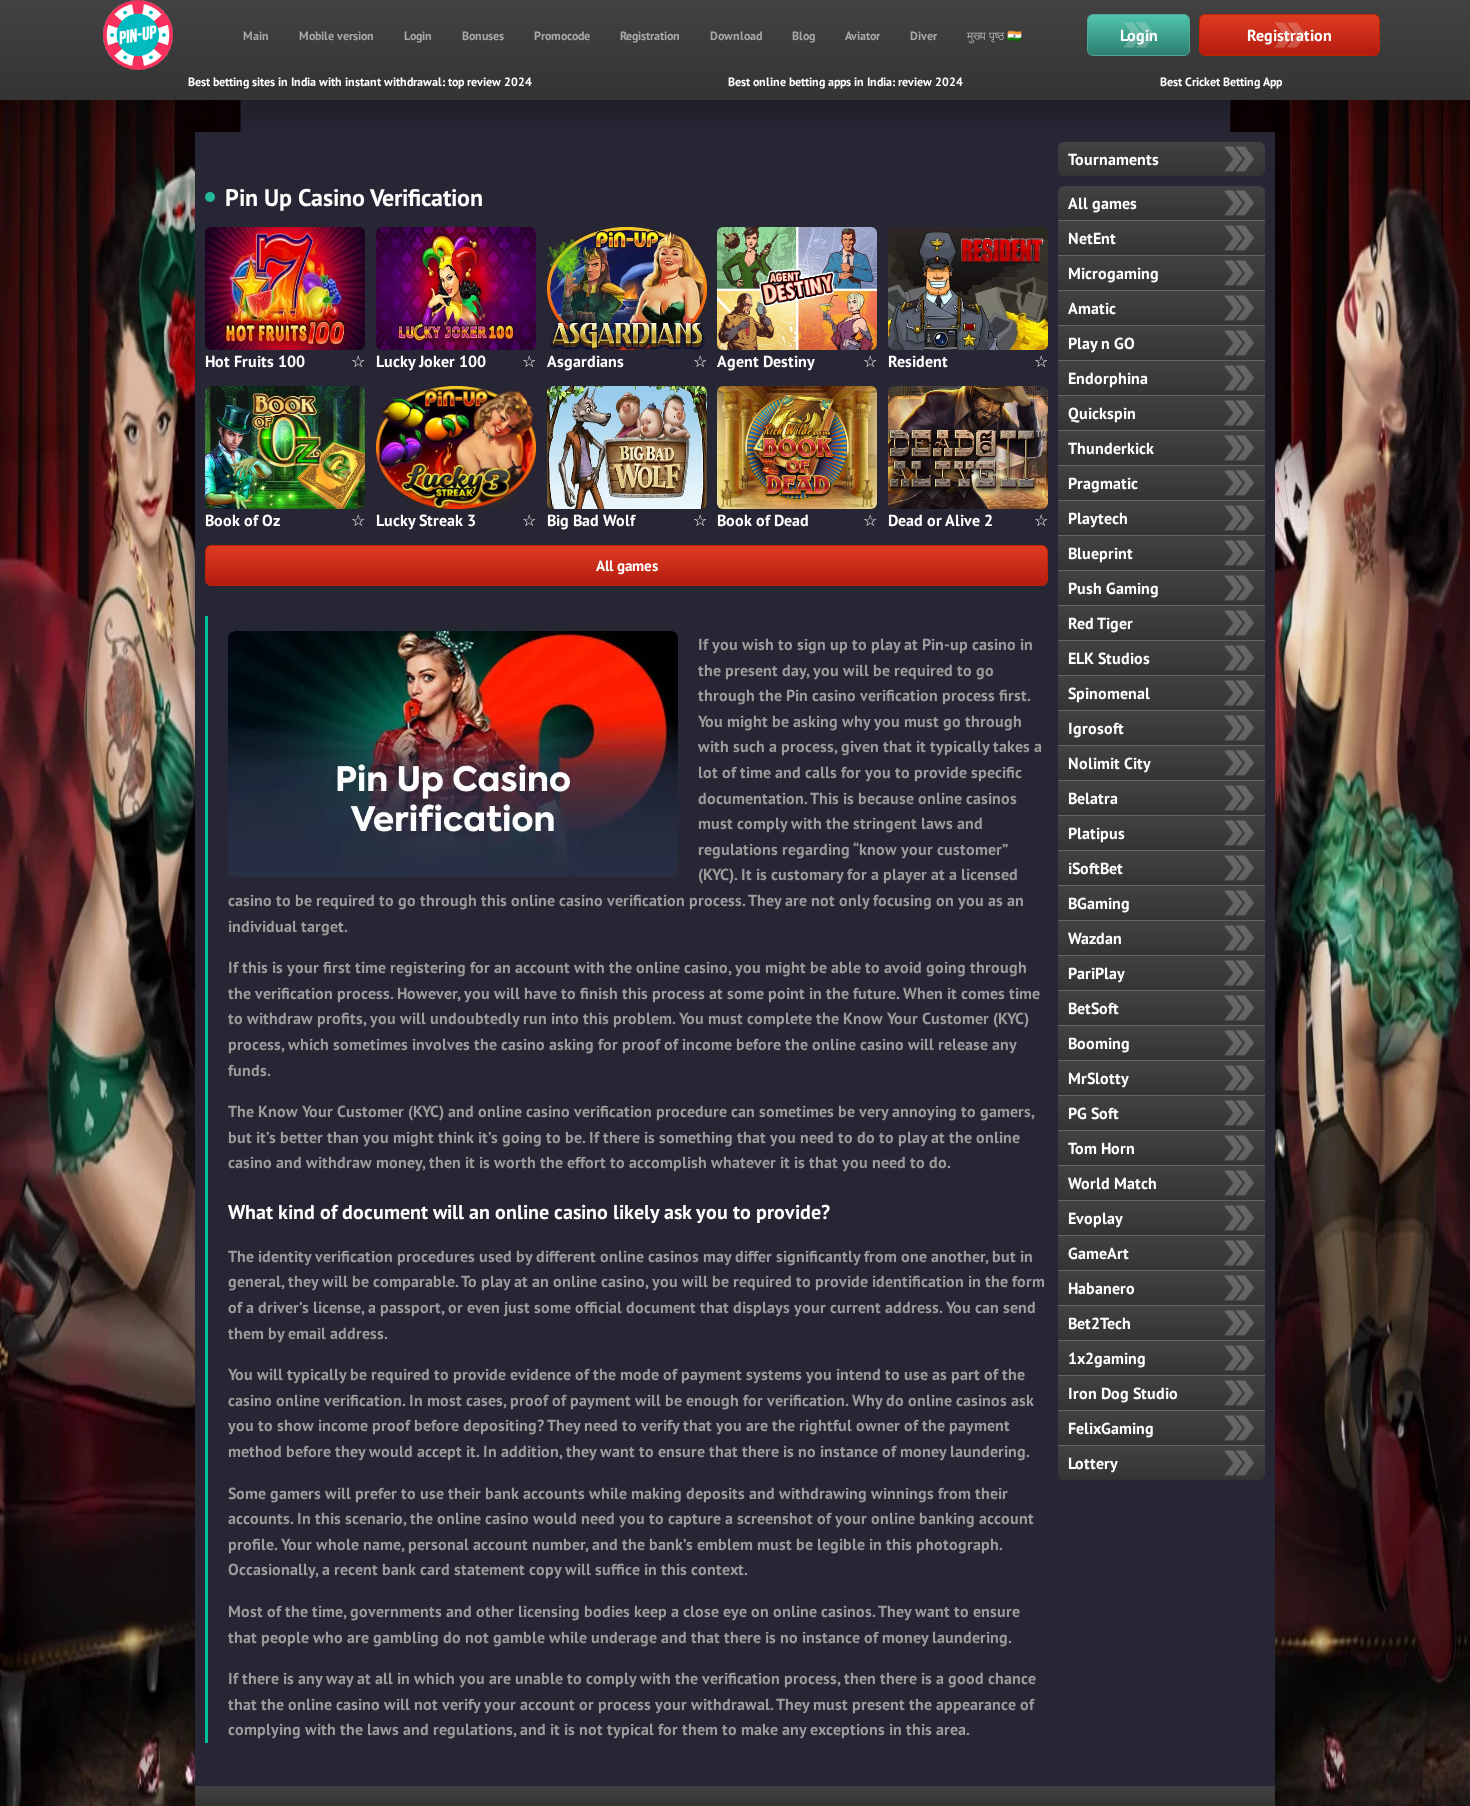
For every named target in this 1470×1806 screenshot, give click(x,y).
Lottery (1093, 1463)
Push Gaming (1113, 588)
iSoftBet (1095, 868)
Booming (1099, 1043)
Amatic (1092, 308)
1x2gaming (1107, 1358)
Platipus (1096, 833)
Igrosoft (1096, 728)
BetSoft (1093, 1008)
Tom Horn (1101, 1148)
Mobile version (336, 35)
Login (418, 35)
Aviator (862, 35)
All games (627, 565)
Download (736, 35)
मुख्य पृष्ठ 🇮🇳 (994, 35)
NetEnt (1092, 238)
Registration (650, 35)
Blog (803, 35)
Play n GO (1101, 343)
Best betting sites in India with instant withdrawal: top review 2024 (360, 81)
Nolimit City (1109, 763)
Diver (923, 35)
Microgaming (1113, 273)
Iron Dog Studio (1123, 1393)
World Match (1112, 1183)
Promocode (562, 35)
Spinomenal (1109, 693)
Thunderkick (1111, 448)
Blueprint (1100, 553)
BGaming (1099, 903)
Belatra (1093, 798)
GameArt (1098, 1253)
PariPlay (1096, 973)
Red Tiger (1100, 623)
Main (256, 35)
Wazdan (1095, 938)
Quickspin (1102, 413)
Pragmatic (1103, 483)
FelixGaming (1111, 1428)
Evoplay (1095, 1218)
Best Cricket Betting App (1221, 81)
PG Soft (1093, 1113)
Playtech (1098, 518)
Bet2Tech (1099, 1323)
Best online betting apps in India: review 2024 (845, 81)
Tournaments (1113, 159)
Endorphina (1108, 378)
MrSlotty (1098, 1078)
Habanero (1101, 1288)
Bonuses (483, 35)
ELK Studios (1109, 658)
